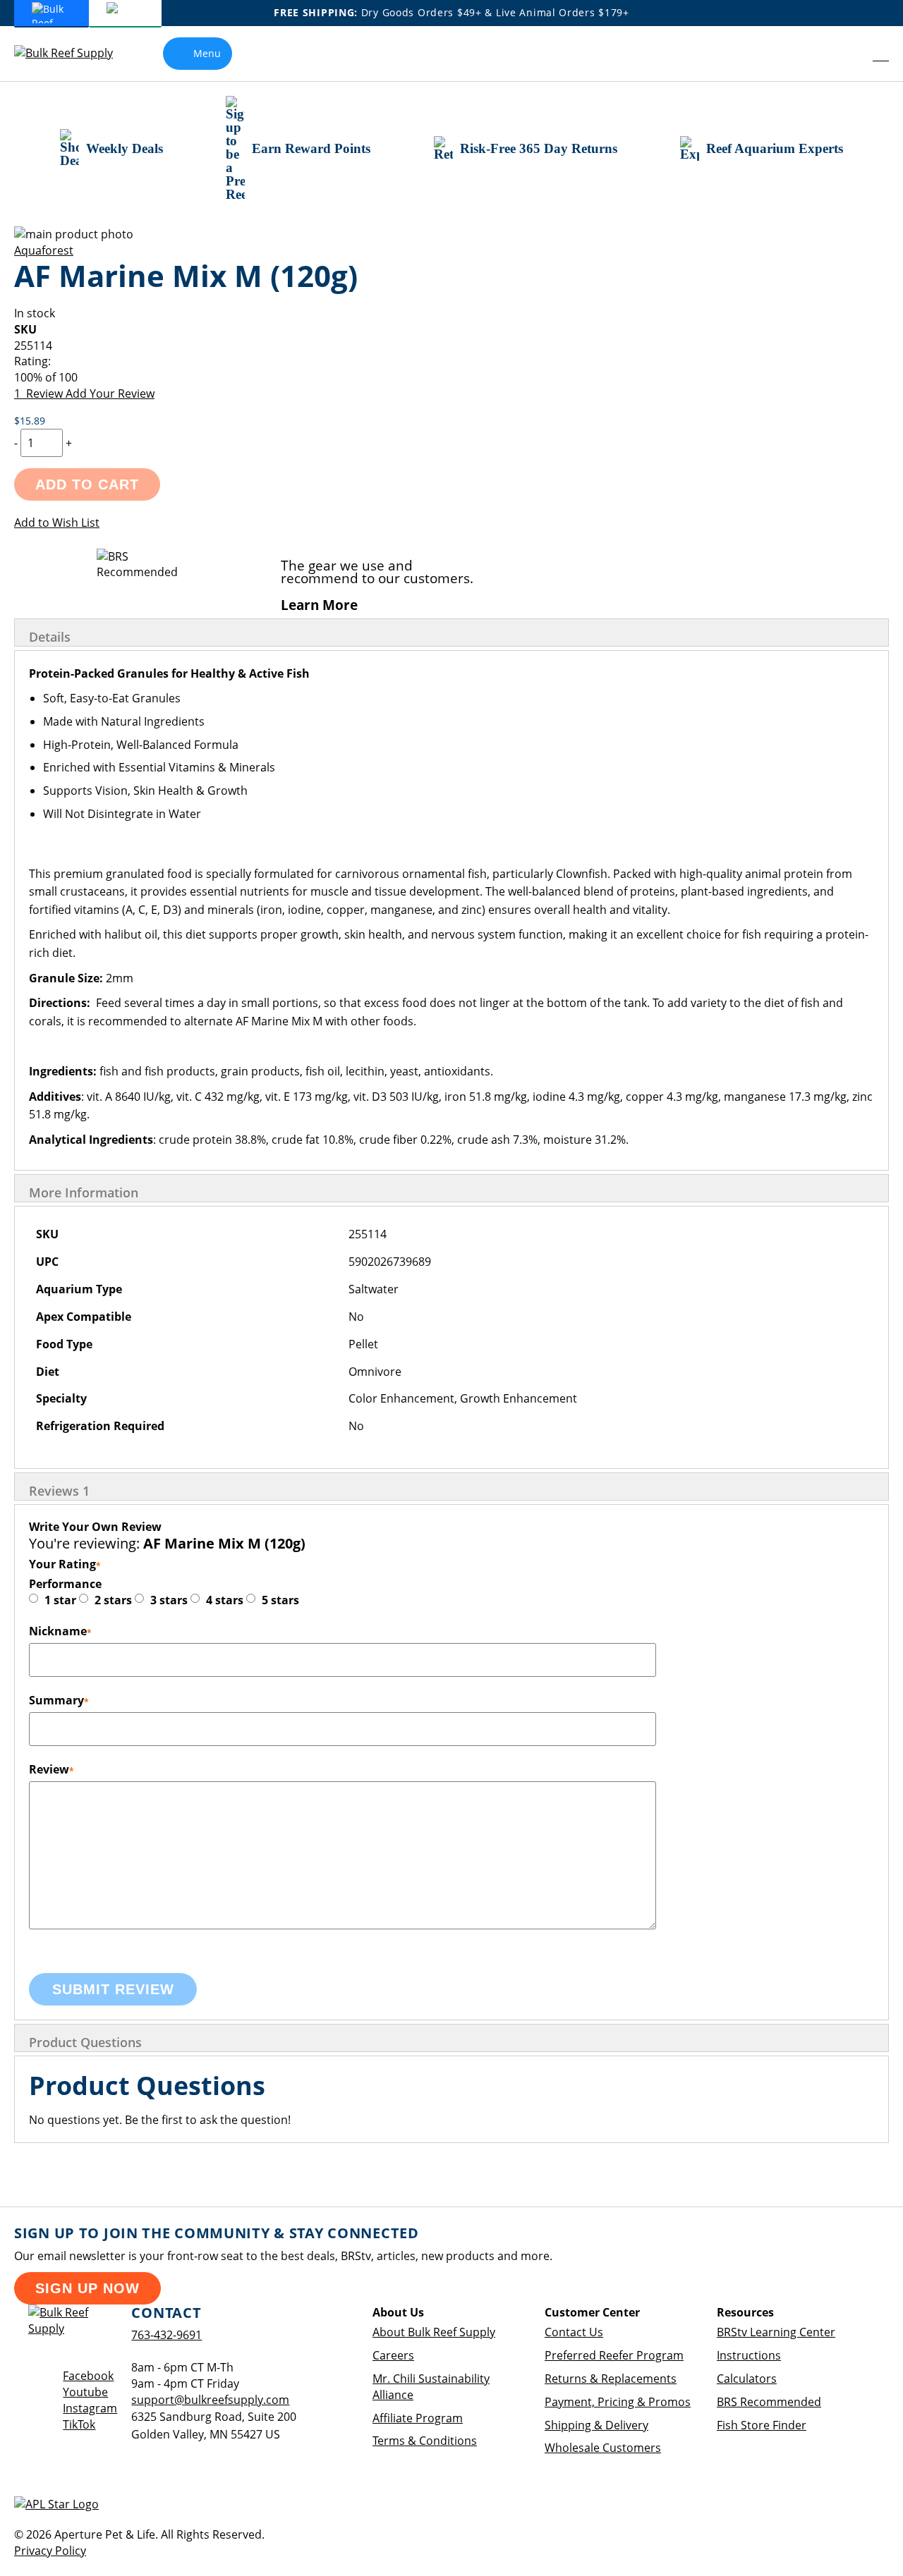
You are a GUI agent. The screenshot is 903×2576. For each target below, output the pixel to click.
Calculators (747, 2379)
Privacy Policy (50, 2551)
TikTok (79, 2424)
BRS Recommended (769, 2402)
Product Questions (85, 2042)
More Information (84, 1192)
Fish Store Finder (762, 2425)
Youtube (85, 2392)
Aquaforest (44, 250)
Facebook (88, 2376)
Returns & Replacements (611, 2379)
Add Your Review (110, 393)
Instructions (749, 2355)
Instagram (90, 2408)
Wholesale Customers (603, 2448)
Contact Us (574, 2332)
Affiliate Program (418, 2418)
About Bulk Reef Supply (434, 2332)
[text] (451, 378)
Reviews (59, 1491)
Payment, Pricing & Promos (618, 2402)
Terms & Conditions (425, 2441)
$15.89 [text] (30, 421)
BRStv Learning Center (776, 2332)
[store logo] (74, 53)
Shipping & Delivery (596, 2425)
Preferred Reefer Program (614, 2355)
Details (50, 637)
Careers (393, 2355)
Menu (207, 53)
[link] (850, 54)
